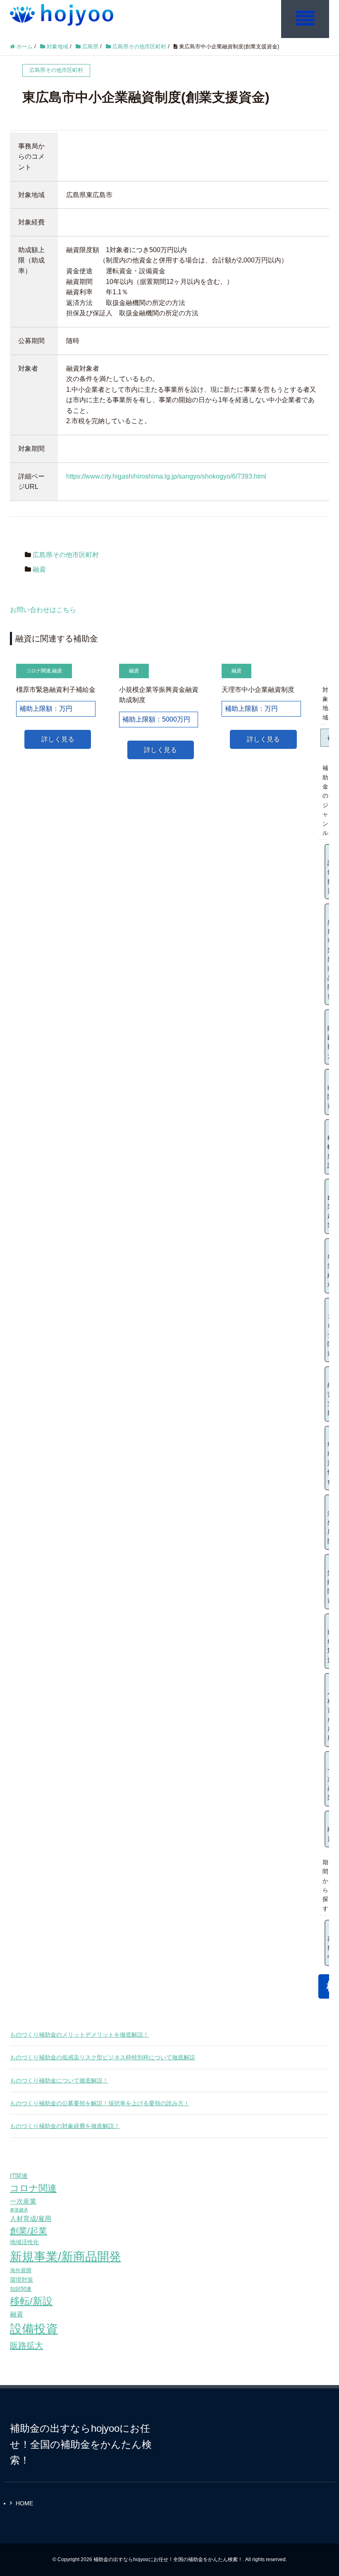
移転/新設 (31, 2301)
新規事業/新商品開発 (66, 2256)
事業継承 (19, 2210)
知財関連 (21, 2289)
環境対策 (21, 2280)
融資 (39, 569)
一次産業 (23, 2201)
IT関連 (19, 2176)
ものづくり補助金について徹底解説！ (59, 2080)
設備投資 (34, 2329)
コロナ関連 (38, 671)
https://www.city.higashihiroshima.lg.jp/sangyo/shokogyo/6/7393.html (166, 476)
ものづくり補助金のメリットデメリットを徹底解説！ (79, 2035)
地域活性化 (24, 2242)
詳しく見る (58, 739)
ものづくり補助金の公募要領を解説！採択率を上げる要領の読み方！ (100, 2103)
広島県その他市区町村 (66, 555)
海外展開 (21, 2270)
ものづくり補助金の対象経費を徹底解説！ (65, 2126)
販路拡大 (26, 2345)
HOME (24, 2503)
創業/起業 (29, 2231)
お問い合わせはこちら (43, 610)
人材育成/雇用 (31, 2219)
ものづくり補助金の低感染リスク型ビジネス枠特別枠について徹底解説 (103, 2057)
